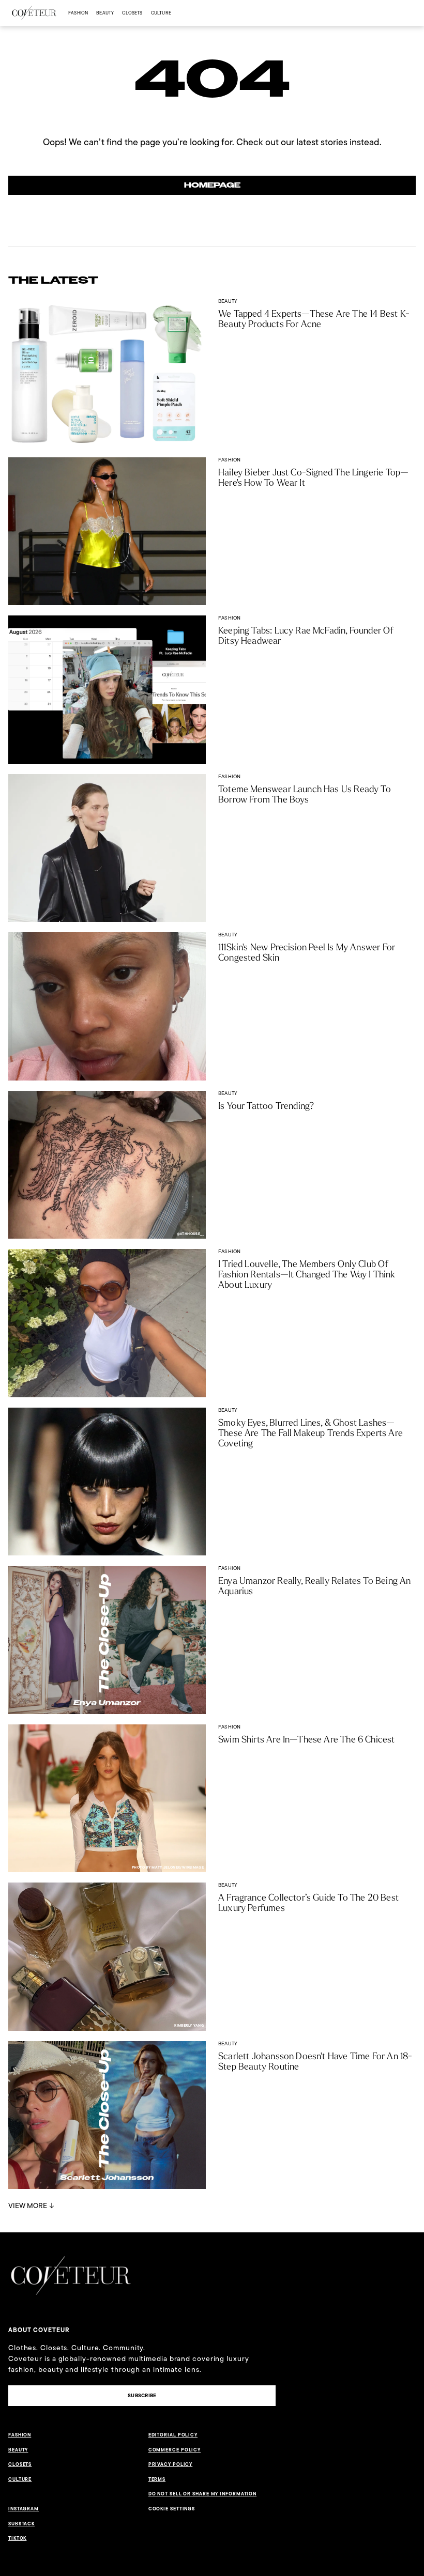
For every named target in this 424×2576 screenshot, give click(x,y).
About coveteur (39, 2330)
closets (132, 13)
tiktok (17, 2538)
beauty (105, 13)
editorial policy (173, 2435)
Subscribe (142, 2395)
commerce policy (175, 2450)
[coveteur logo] (34, 13)
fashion (78, 13)
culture (161, 13)
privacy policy (171, 2464)
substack (21, 2524)
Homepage (212, 185)
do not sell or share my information (203, 2494)
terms (157, 2479)
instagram (24, 2509)
